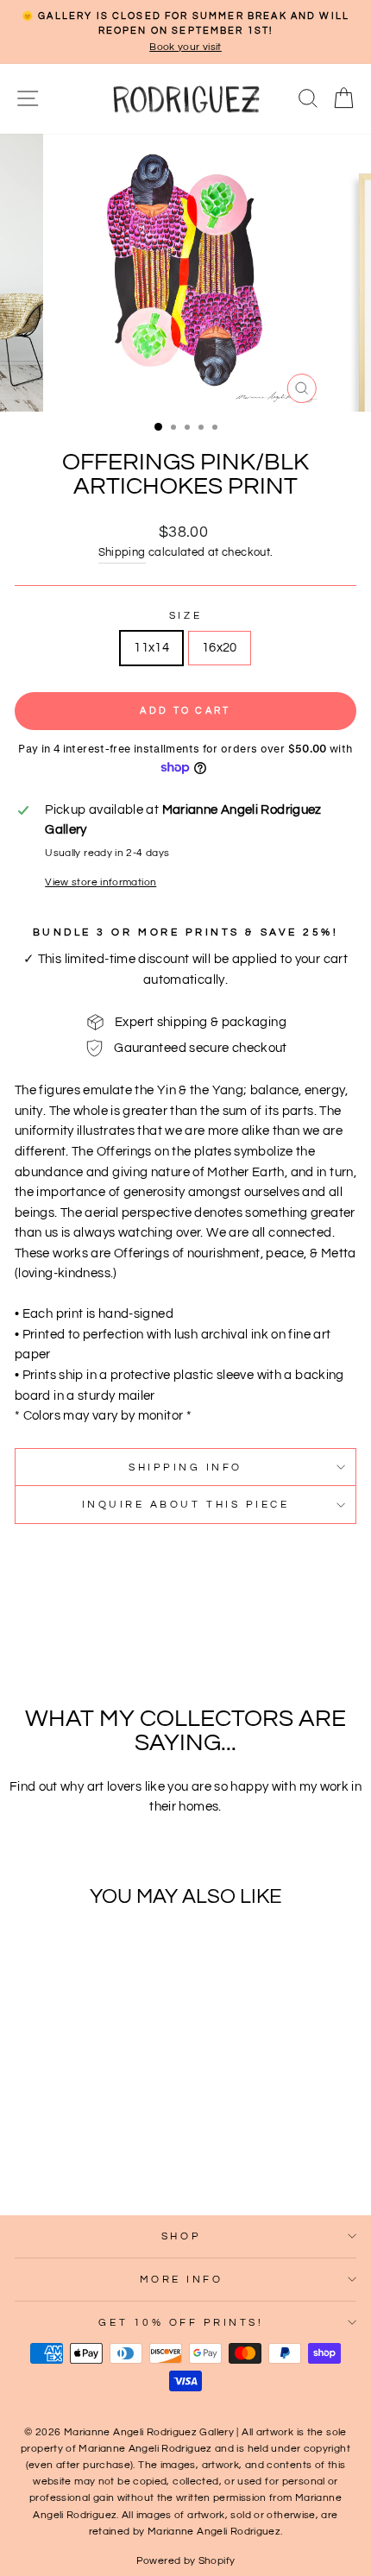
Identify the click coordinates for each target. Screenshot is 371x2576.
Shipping (122, 553)
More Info (182, 2279)
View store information (101, 882)
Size (185, 615)
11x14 (151, 648)
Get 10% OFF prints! (181, 2322)
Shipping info (185, 1467)
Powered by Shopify (186, 2561)
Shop (181, 2236)
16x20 (220, 648)
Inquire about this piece (186, 1504)
